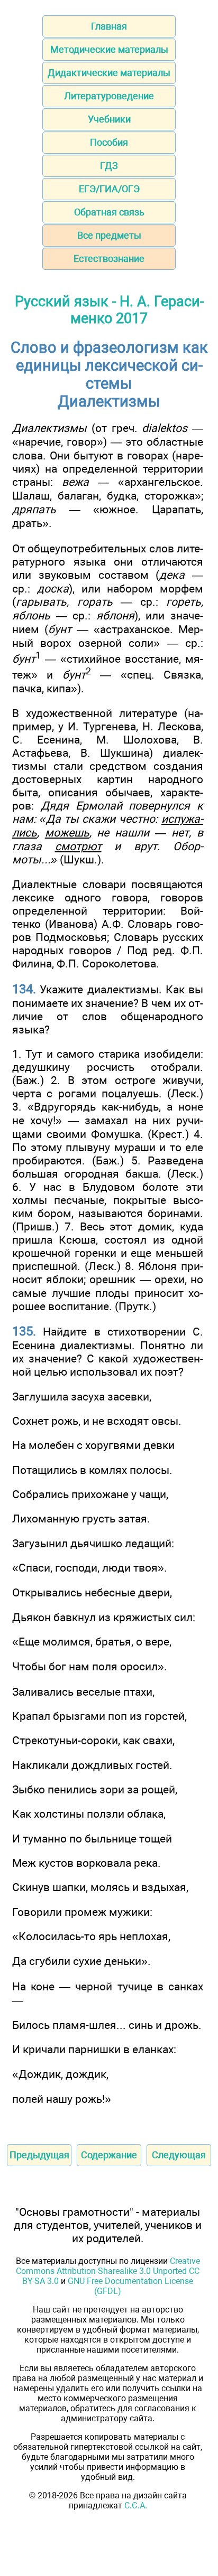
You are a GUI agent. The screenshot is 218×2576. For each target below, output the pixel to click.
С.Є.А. (136, 2506)
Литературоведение (109, 96)
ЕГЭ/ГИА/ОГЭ (109, 189)
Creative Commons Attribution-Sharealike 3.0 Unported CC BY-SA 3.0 (108, 2271)
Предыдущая (39, 2155)
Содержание (109, 2155)
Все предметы (109, 235)
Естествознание (109, 258)
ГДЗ (109, 166)
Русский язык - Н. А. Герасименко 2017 (109, 310)
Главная (109, 26)
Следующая (179, 2155)
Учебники (109, 119)
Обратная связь (109, 212)
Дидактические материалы (109, 73)
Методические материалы (109, 49)
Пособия (109, 142)
